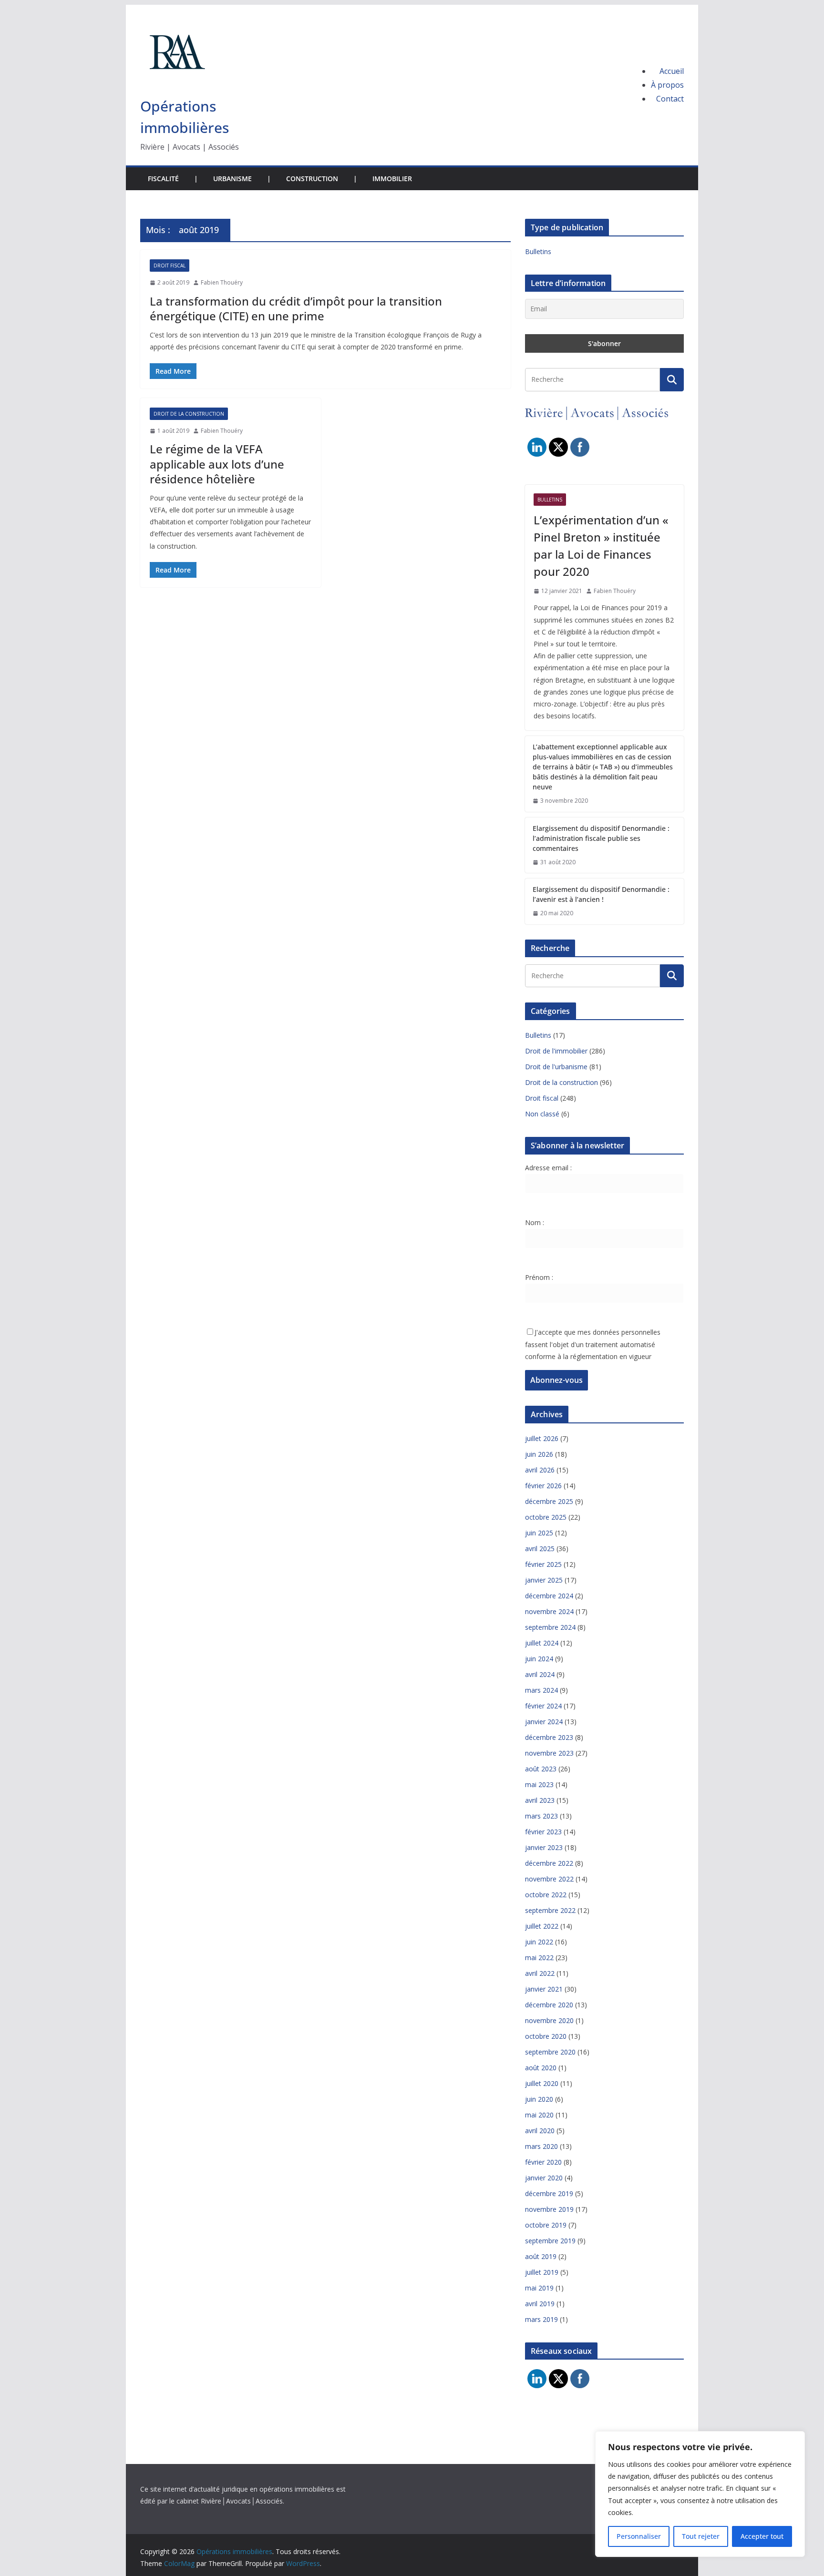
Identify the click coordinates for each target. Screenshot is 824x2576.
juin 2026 (539, 1454)
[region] (700, 2494)
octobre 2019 (546, 2225)
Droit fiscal (170, 266)
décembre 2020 (549, 2005)
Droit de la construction (189, 414)
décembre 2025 (549, 1501)
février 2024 (543, 1706)
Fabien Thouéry (222, 282)
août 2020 (541, 2068)
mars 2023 (541, 1816)
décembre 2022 (549, 1863)
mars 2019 (541, 2319)
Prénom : (539, 1277)
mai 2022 (539, 1958)
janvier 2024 (544, 1722)
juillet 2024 (542, 1643)
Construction (312, 179)
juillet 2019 (542, 2272)
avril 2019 (540, 2304)
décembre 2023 (549, 1737)
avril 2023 (540, 1800)
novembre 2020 (549, 2020)
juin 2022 (539, 1942)
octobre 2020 (546, 2036)
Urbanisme (232, 179)
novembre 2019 (549, 2209)
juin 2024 (539, 1659)
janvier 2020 (544, 2178)
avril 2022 (540, 1973)
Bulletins (538, 251)
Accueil (672, 71)
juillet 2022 (542, 1926)
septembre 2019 (550, 2241)
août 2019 (541, 2256)
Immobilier (392, 179)
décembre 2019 (549, 2193)
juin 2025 (539, 1533)
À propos (667, 85)
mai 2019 (539, 2288)
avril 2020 (540, 2131)
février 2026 (543, 1486)
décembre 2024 (549, 1596)
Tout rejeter (701, 2536)
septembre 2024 (550, 1627)
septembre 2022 (550, 1910)
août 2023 (541, 1769)
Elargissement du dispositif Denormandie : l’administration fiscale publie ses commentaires (601, 838)
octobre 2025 (546, 1517)
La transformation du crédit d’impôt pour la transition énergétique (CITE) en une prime (296, 308)
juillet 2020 (542, 2083)
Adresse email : (548, 1168)
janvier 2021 (544, 1989)
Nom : (535, 1222)
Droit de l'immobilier (556, 1051)
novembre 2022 (549, 1879)
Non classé (542, 1114)
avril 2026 (540, 1470)
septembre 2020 (550, 2052)
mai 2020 (539, 2115)
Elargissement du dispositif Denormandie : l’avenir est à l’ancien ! (601, 894)
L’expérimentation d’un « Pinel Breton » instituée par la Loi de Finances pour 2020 (601, 546)
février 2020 (543, 2162)
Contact (670, 99)
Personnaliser (639, 2536)
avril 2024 (540, 1674)
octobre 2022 (546, 1895)
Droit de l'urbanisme (556, 1067)
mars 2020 (541, 2146)
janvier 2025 (544, 1580)
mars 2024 (541, 1690)
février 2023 (543, 1832)
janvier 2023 (544, 1847)
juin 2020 (539, 2099)
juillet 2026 (542, 1438)
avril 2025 (540, 1549)
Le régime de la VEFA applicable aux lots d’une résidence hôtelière (217, 464)
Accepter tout (762, 2536)
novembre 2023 (549, 1753)
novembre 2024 (549, 1611)
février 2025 (543, 1564)
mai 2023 (539, 1784)
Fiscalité (163, 179)
